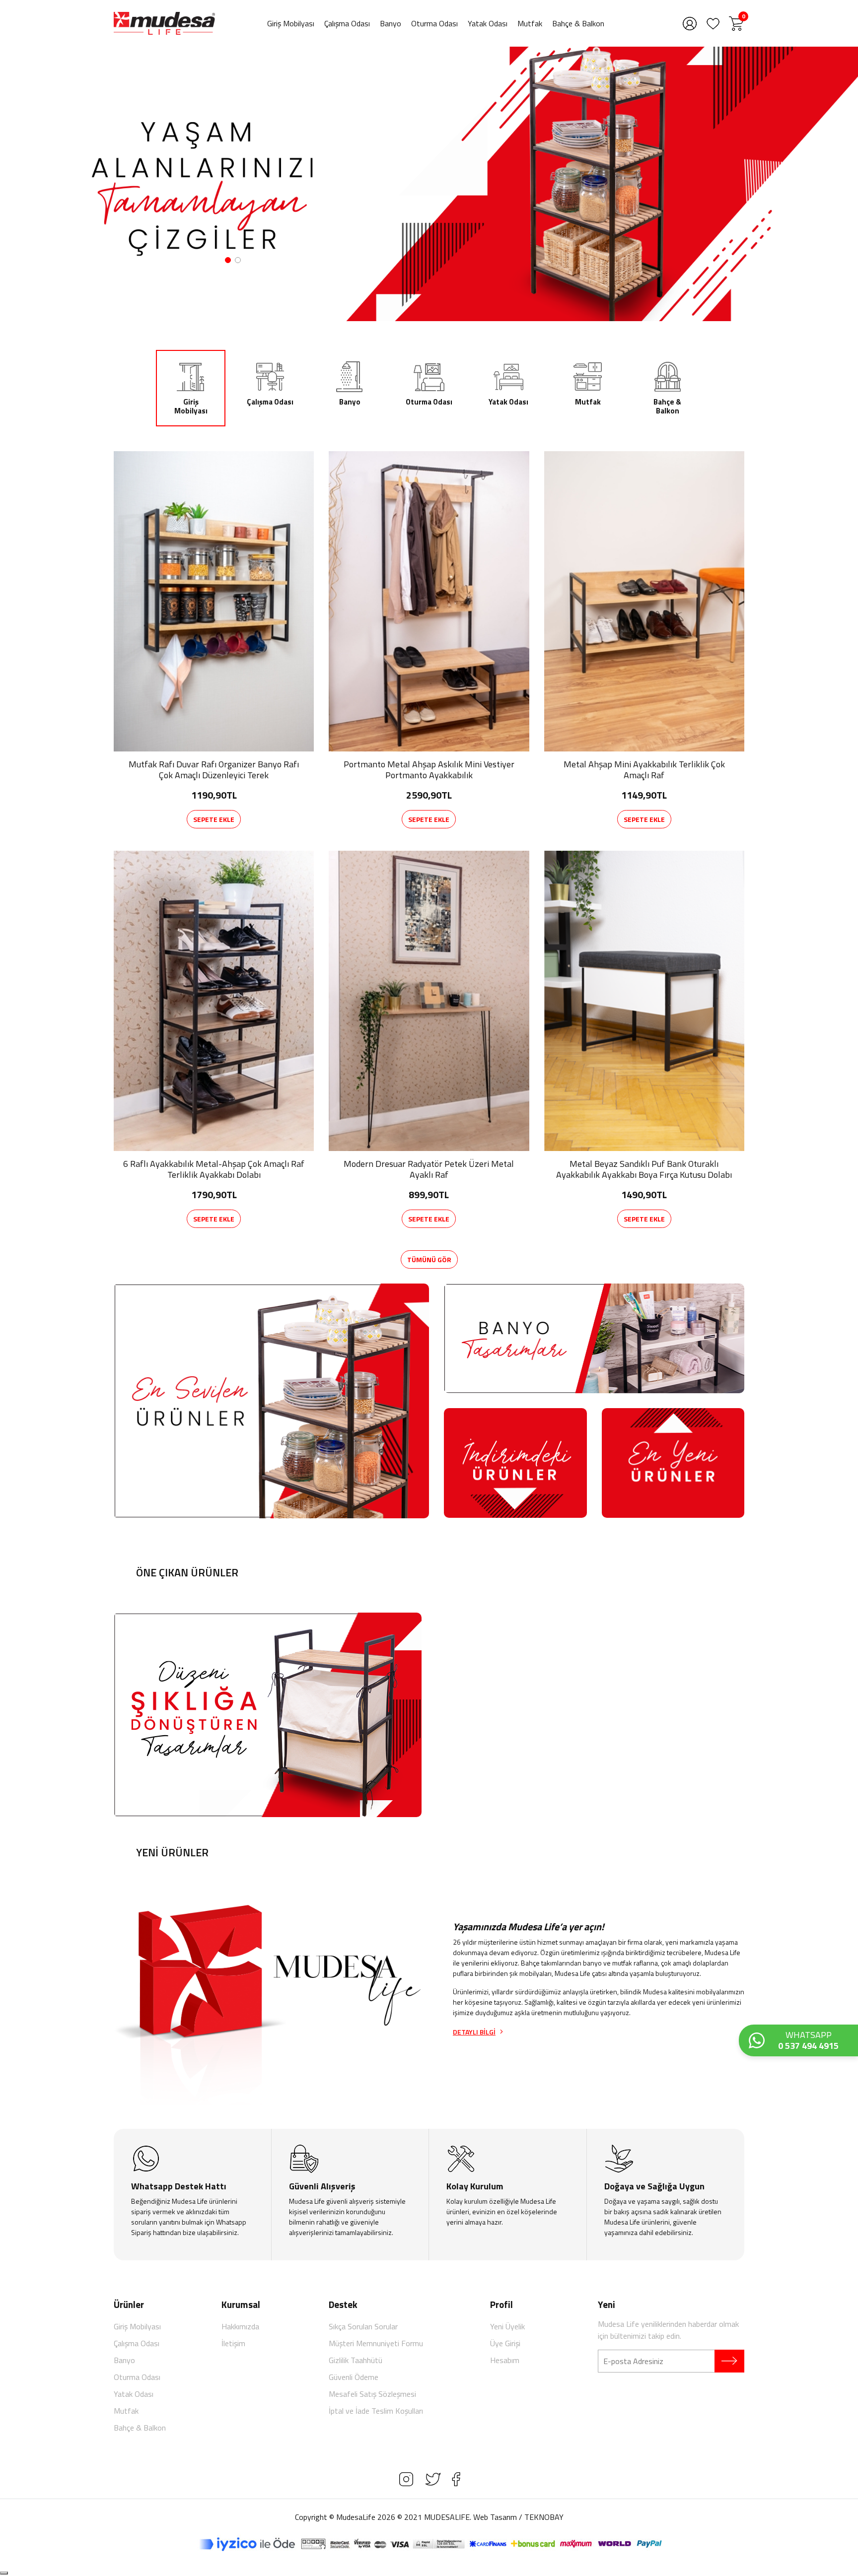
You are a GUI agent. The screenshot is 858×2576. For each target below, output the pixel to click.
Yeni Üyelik (507, 2326)
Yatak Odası (488, 23)
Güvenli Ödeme (354, 2377)
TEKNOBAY (544, 2517)
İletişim (233, 2343)
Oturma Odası (434, 23)
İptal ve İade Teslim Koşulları (376, 2411)
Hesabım (505, 2360)
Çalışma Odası (347, 23)
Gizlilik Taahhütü (356, 2360)
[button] (228, 260)
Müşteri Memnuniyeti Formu (376, 2343)
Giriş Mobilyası (291, 23)
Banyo (391, 23)
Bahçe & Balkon (578, 23)
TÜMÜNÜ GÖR (429, 1259)
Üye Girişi (505, 2343)
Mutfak (530, 23)
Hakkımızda (240, 2326)
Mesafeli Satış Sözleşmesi (372, 2394)
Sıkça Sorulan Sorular (363, 2326)
